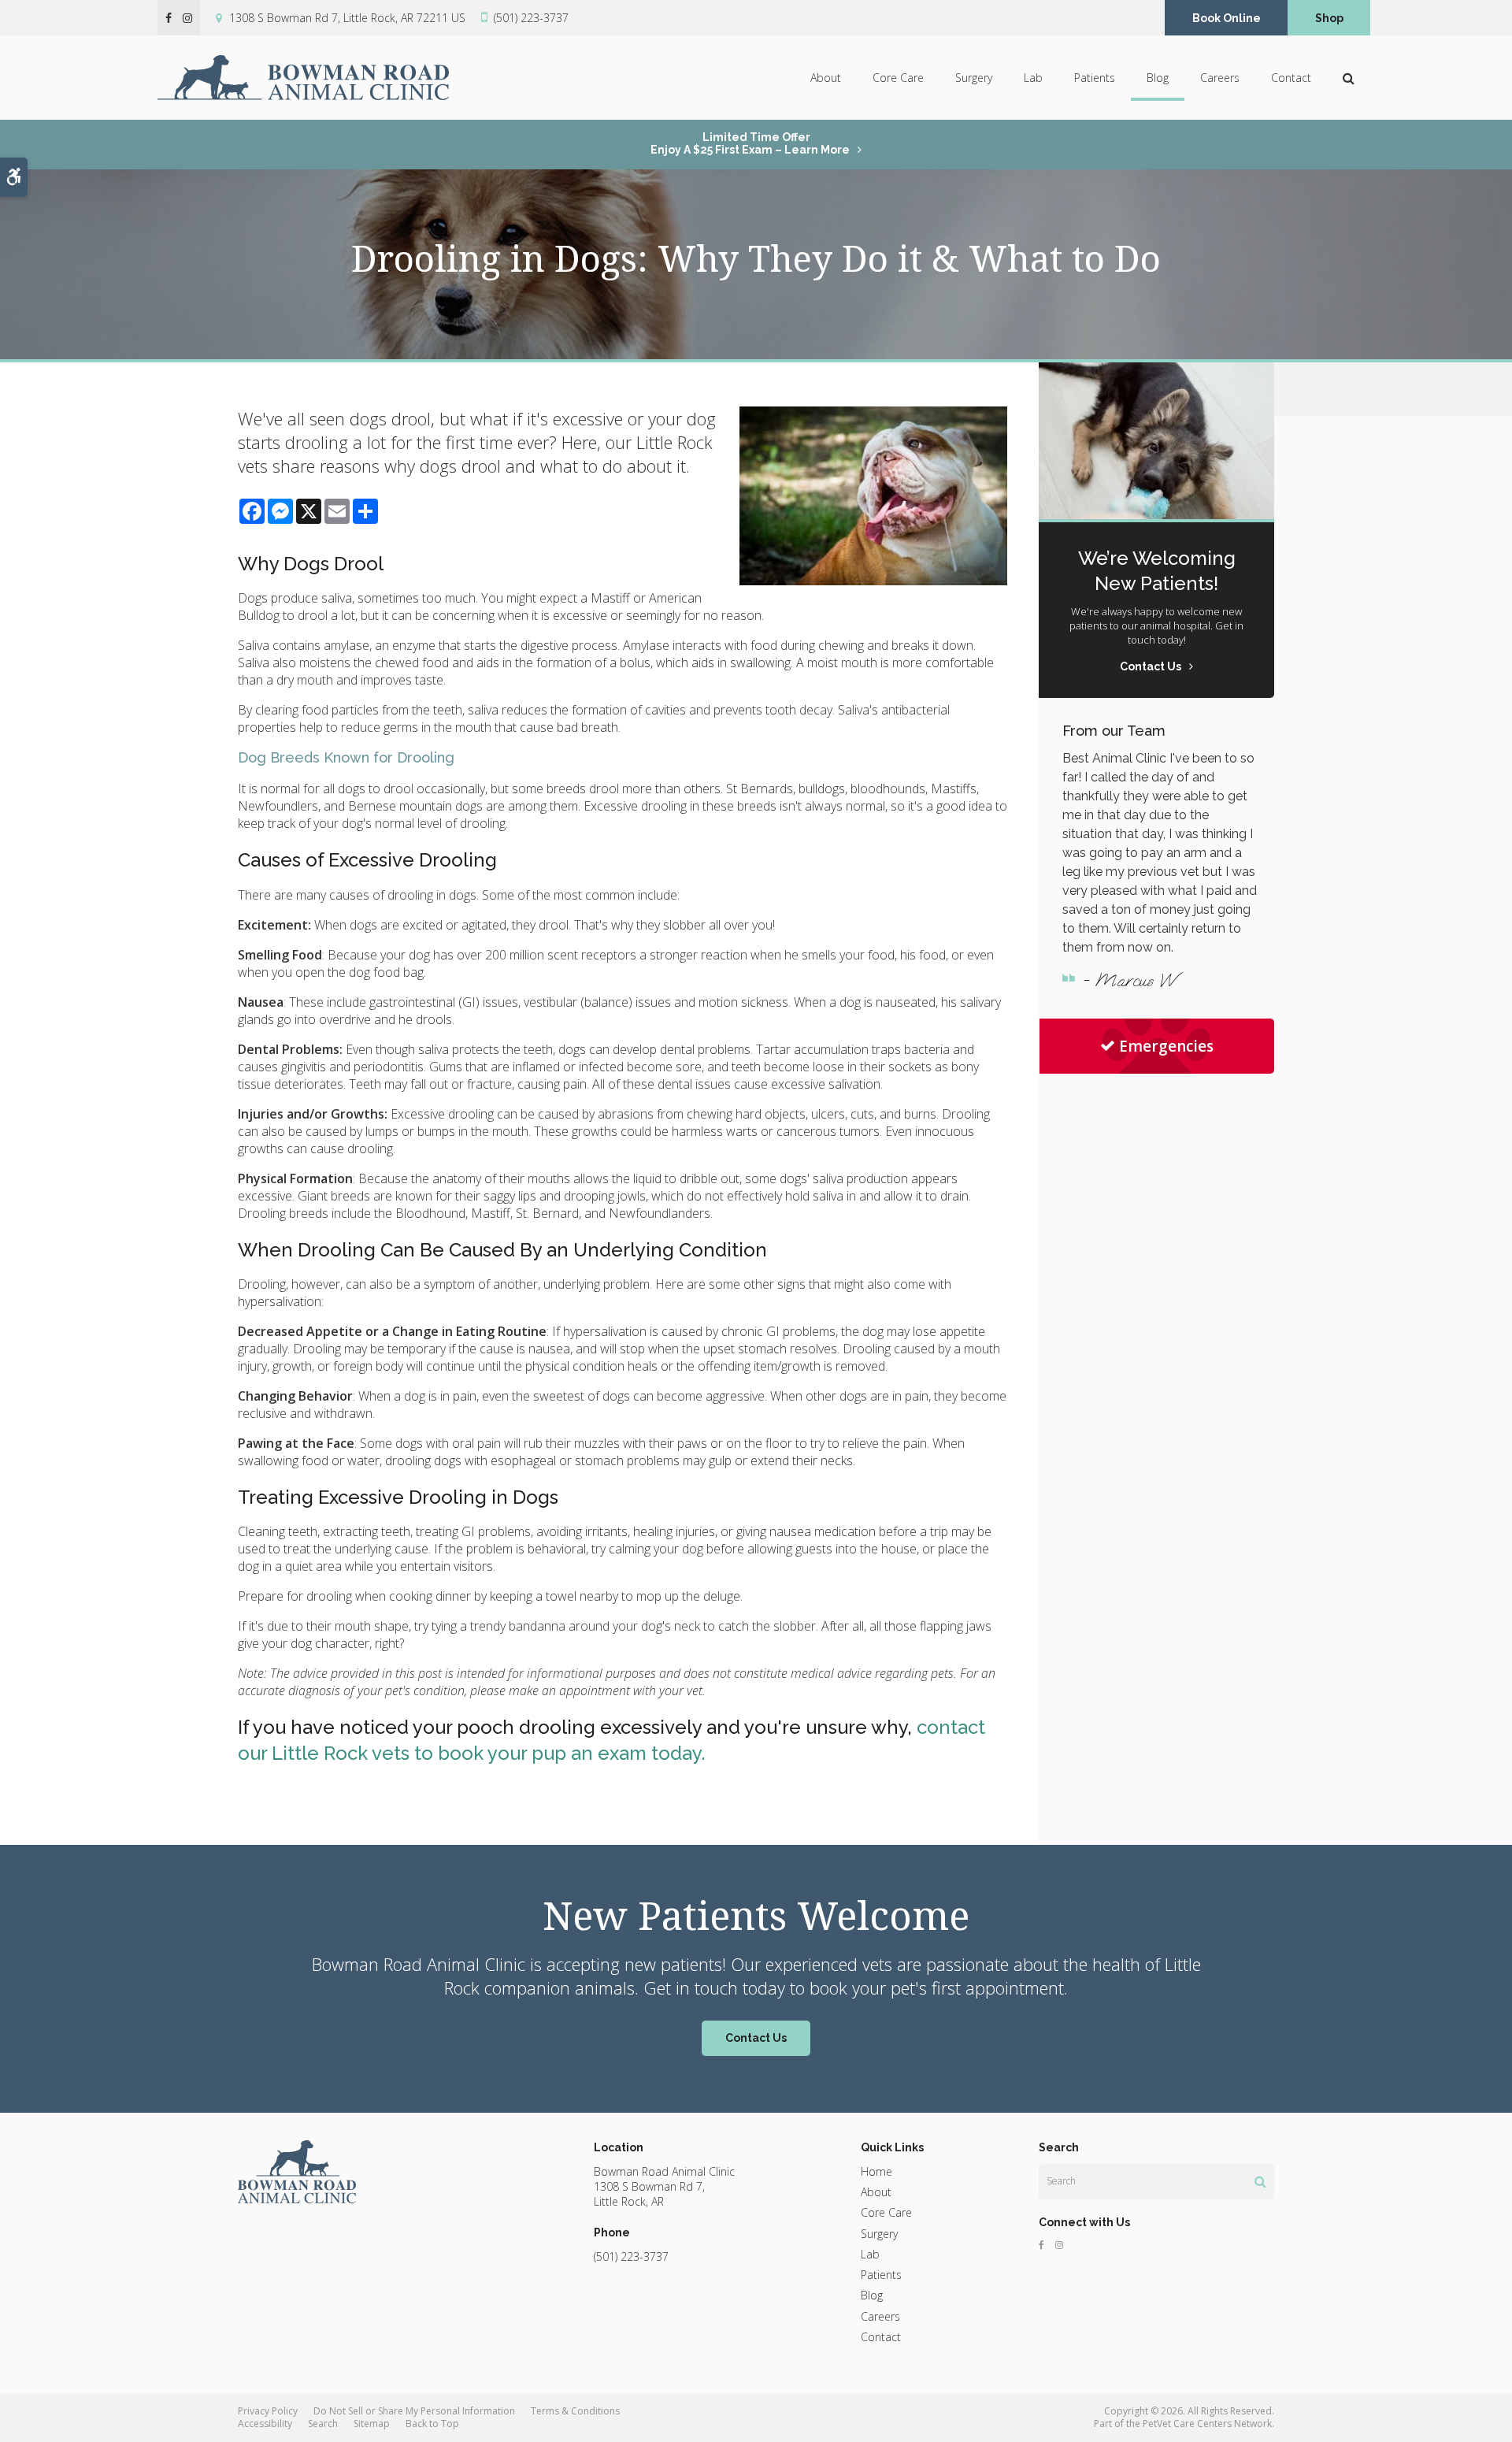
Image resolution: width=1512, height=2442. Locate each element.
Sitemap (372, 2423)
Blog (1158, 78)
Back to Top (432, 2423)
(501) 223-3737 (531, 18)
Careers (1220, 78)
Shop (1329, 18)
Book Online (1227, 18)
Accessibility (265, 2423)
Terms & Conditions (575, 2411)
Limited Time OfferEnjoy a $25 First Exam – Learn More (750, 143)
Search (323, 2423)
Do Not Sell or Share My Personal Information (414, 2411)
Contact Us (756, 2038)
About (826, 78)
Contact (1291, 78)
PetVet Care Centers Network (1207, 2423)
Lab (1033, 78)
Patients (1095, 78)
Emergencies (1166, 1046)
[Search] (1260, 2181)
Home (876, 2171)
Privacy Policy (268, 2411)
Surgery (974, 78)
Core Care (898, 78)
